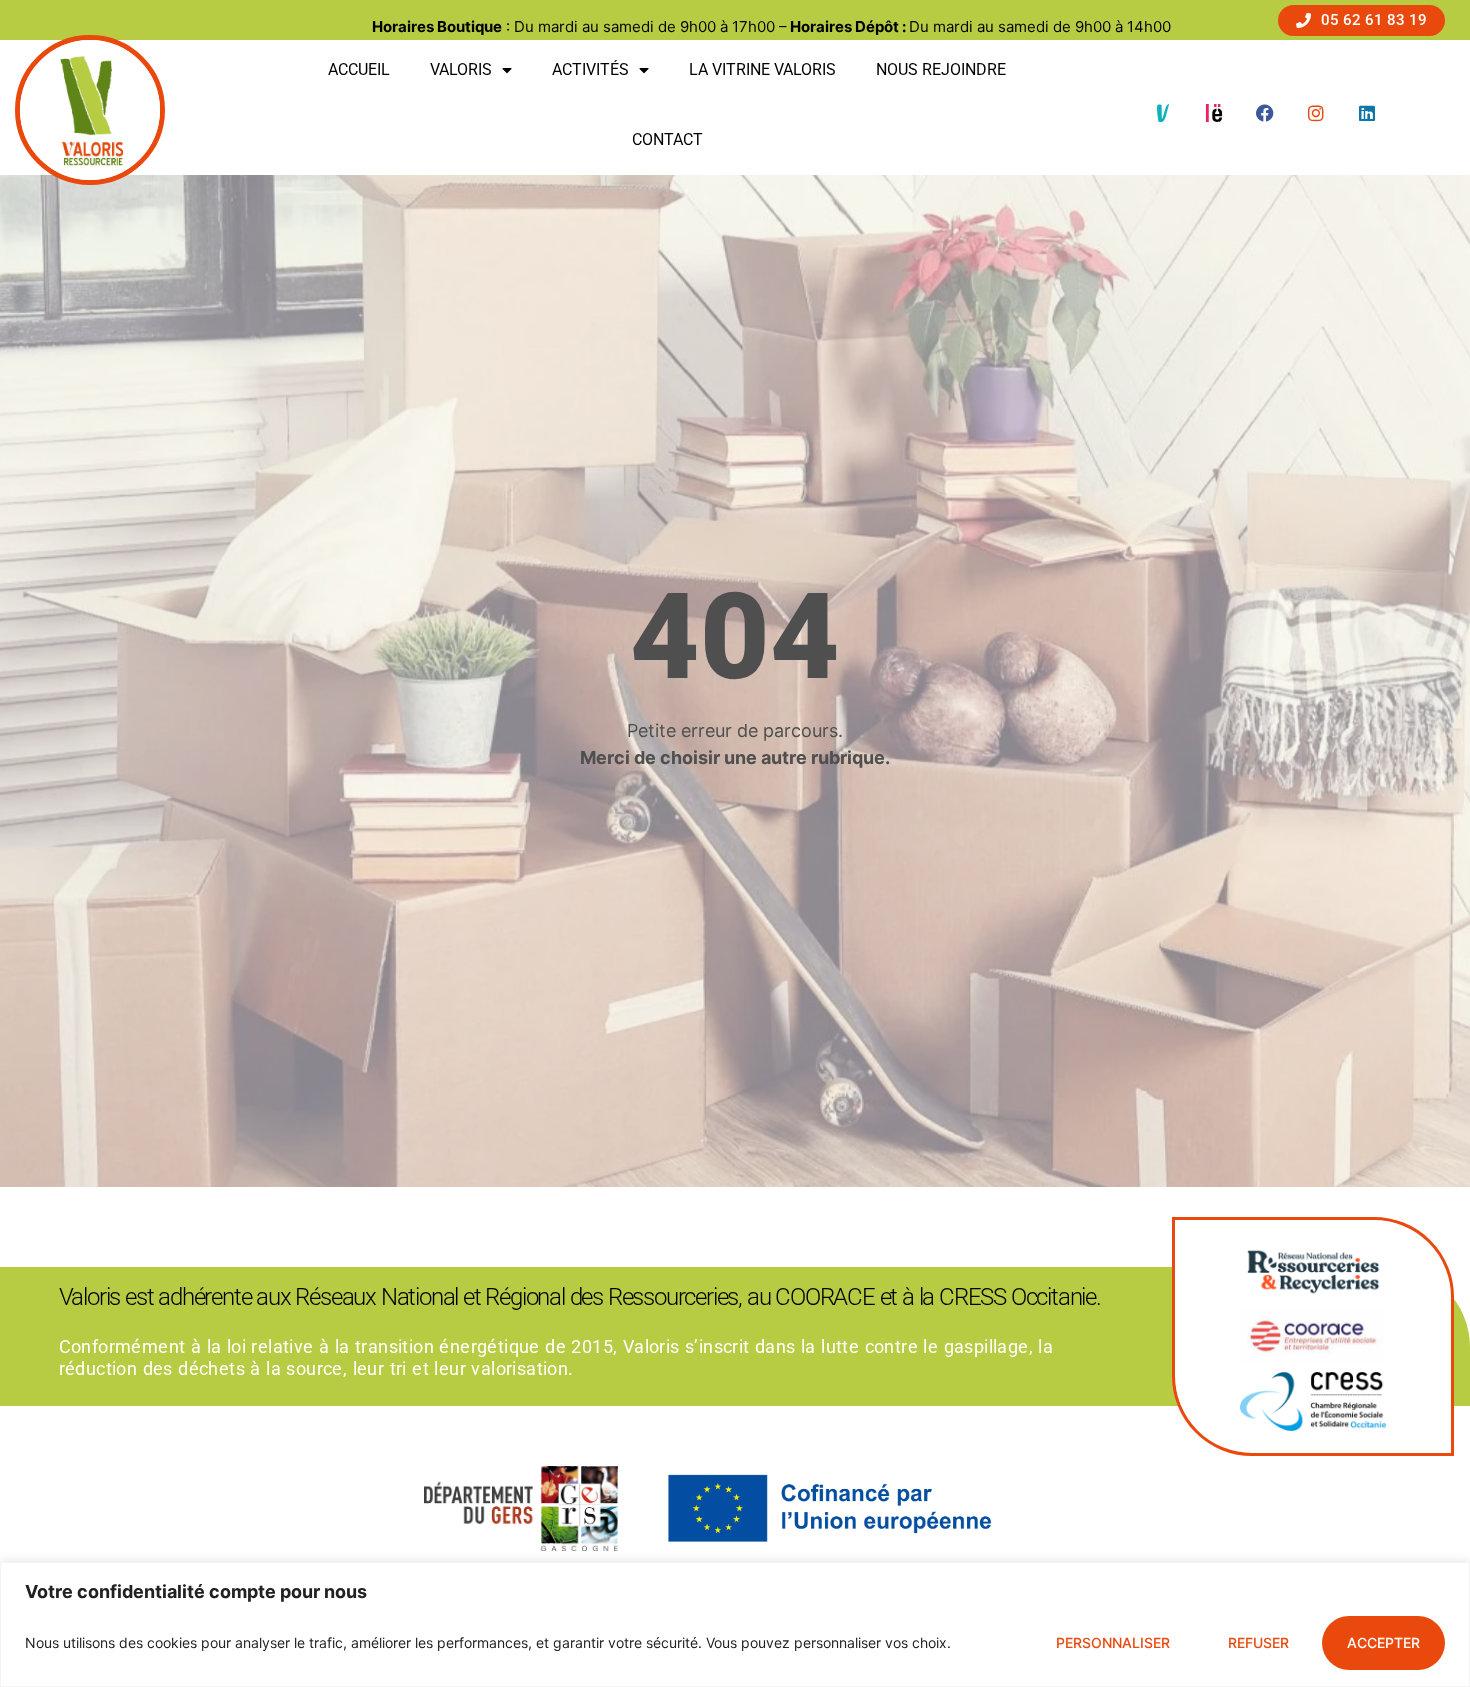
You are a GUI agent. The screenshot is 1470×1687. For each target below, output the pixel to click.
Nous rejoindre (941, 69)
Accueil (359, 69)
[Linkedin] (1367, 113)
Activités (590, 69)
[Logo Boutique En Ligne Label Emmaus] (1214, 113)
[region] (735, 1624)
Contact (667, 139)
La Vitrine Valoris (762, 69)
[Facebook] (1265, 113)
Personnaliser (1113, 1642)
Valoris (461, 69)
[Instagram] (1316, 113)
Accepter (1383, 1642)
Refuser (1258, 1642)
